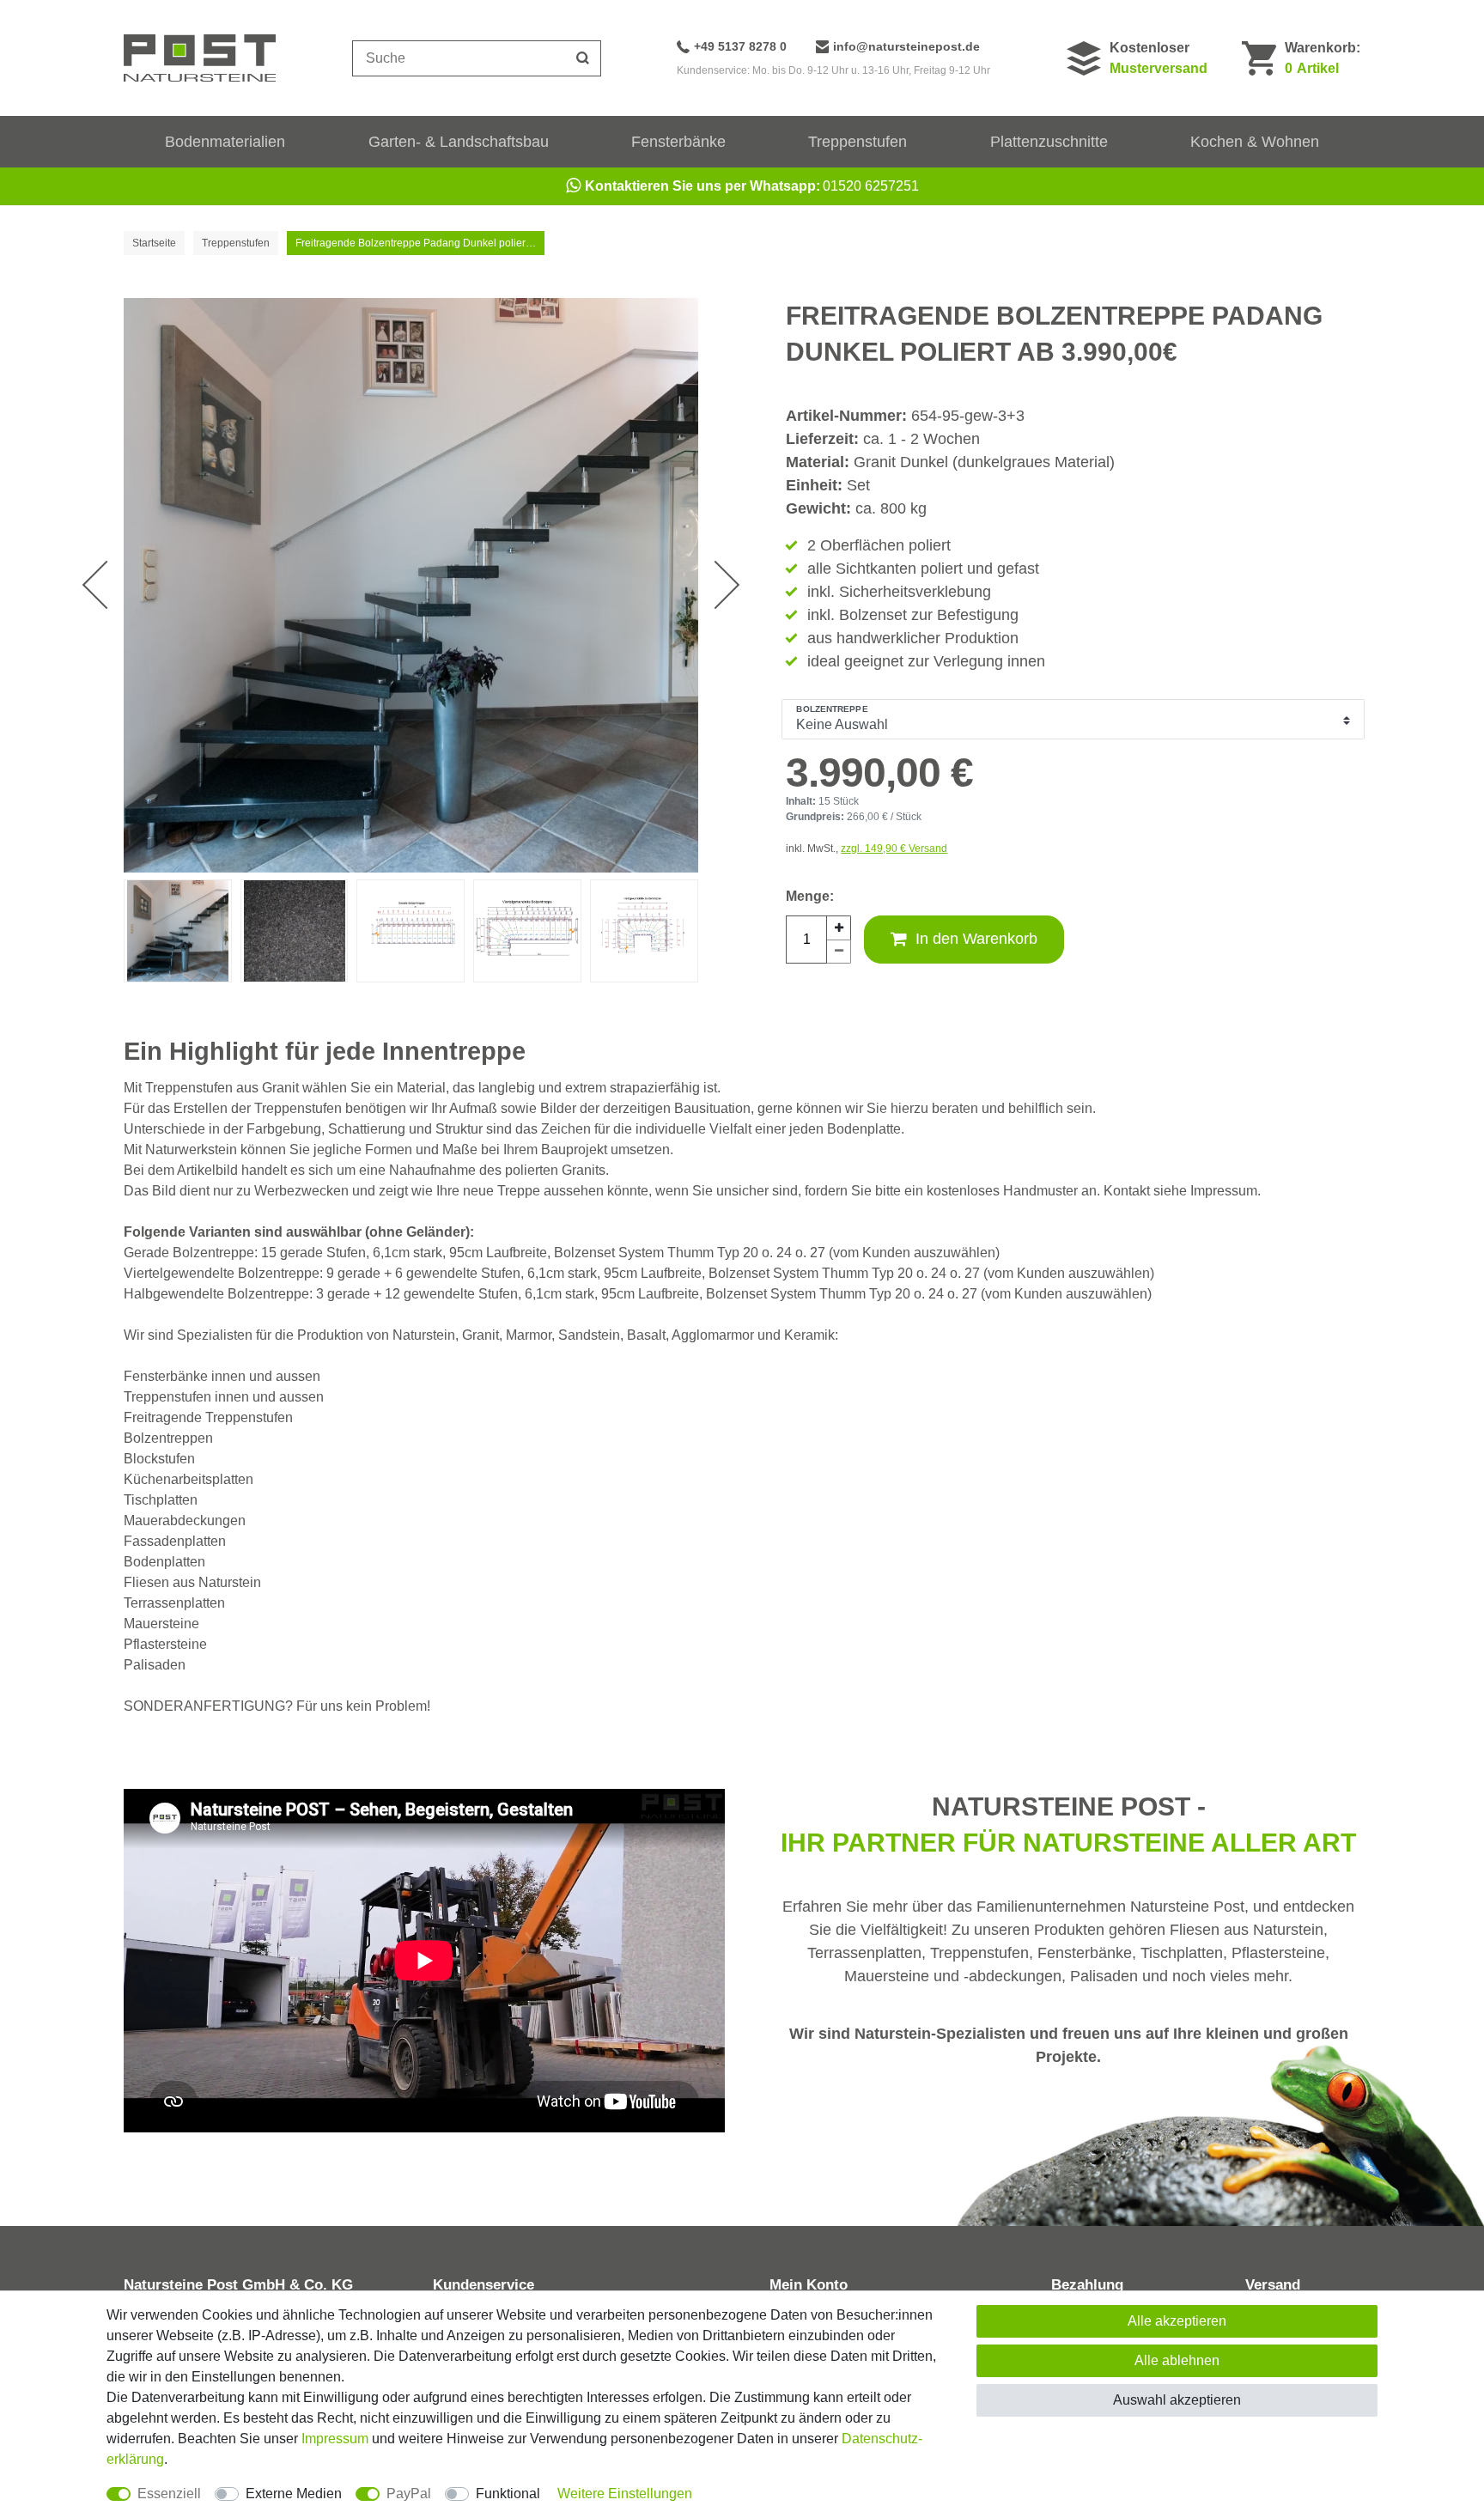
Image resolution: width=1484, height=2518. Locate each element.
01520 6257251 (752, 186)
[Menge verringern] (839, 952)
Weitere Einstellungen (625, 2494)
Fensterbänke (678, 142)
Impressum (335, 2439)
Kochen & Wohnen (1255, 142)
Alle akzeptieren (1177, 2321)
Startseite (154, 243)
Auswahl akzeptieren (1177, 2400)
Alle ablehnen (1177, 2360)
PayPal (409, 2494)
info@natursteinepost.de (906, 46)
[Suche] (583, 58)
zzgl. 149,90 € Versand (894, 848)
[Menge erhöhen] (839, 928)
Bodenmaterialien (225, 142)
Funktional (508, 2494)
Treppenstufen (858, 142)
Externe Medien (294, 2494)
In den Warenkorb (976, 939)
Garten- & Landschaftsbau (459, 142)
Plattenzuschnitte (1049, 142)
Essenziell (169, 2494)
